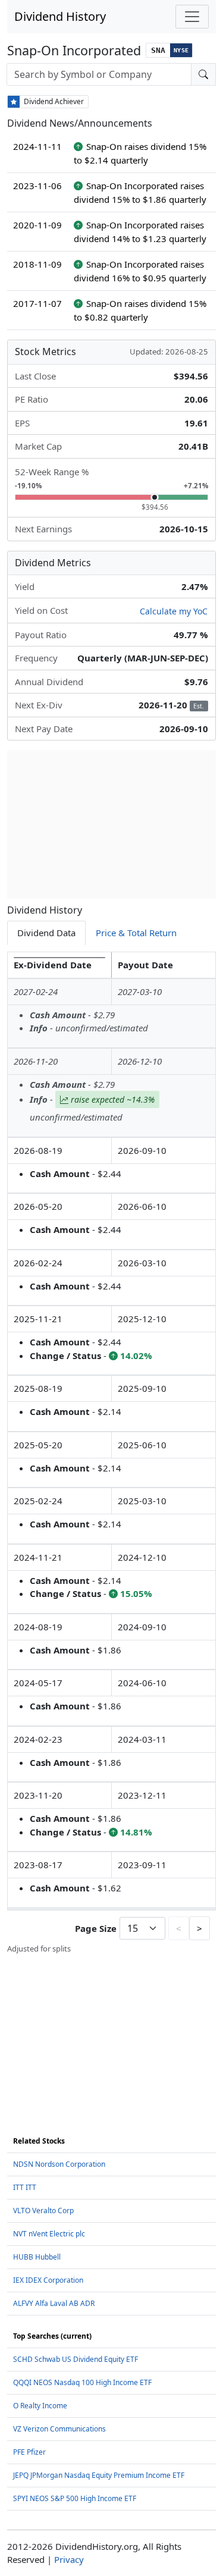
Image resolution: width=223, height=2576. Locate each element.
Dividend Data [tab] (46, 933)
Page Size (96, 1928)
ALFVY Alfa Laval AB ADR (54, 2303)
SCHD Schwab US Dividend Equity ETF (76, 2359)
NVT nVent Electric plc (49, 2234)
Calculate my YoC (174, 611)
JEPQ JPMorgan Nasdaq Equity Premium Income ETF (99, 2475)
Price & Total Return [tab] (136, 933)
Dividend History (60, 16)
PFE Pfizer (29, 2452)
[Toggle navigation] (192, 17)
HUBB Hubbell (37, 2257)
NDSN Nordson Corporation (59, 2164)
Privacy (69, 2559)
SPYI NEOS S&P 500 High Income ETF (75, 2498)
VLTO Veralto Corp (43, 2211)
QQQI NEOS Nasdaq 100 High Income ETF (82, 2382)
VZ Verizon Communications (59, 2429)
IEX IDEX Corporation (48, 2280)
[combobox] (99, 74)
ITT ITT (25, 2187)
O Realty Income (40, 2406)
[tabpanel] (111, 1453)
